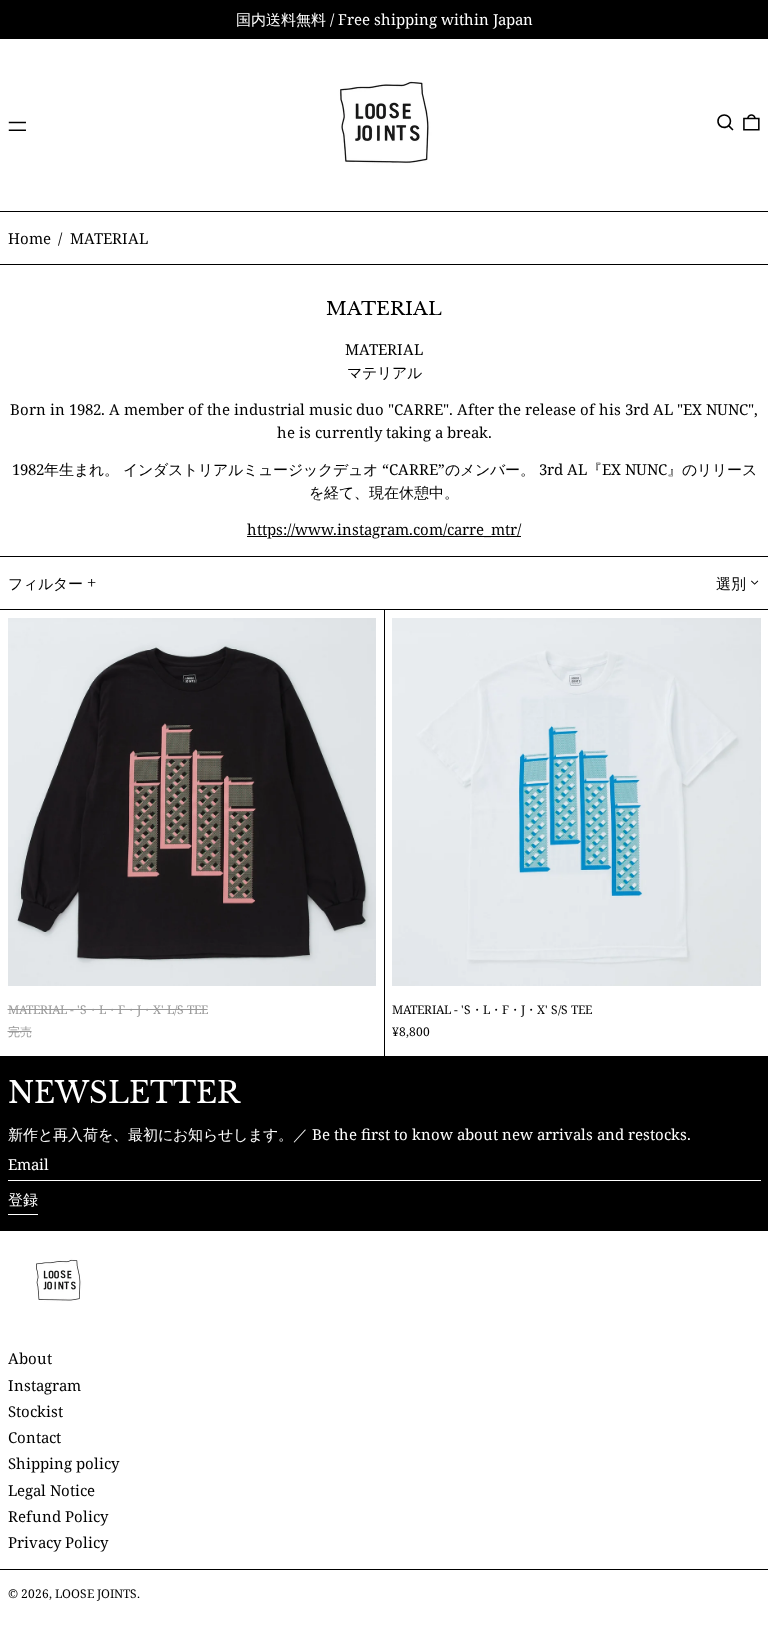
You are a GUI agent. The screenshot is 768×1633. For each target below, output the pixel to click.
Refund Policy (58, 1516)
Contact (34, 1437)
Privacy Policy (58, 1542)
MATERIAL (109, 238)
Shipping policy (63, 1463)
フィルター (45, 583)
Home (29, 238)
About (30, 1358)
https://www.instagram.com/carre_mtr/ (384, 529)
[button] (725, 123)
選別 (731, 583)
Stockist (35, 1411)
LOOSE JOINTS (96, 1593)
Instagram (44, 1385)
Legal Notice (51, 1490)
